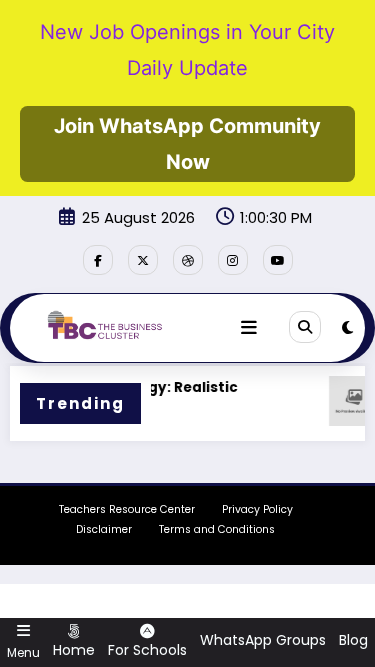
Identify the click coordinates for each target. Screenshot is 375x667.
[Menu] (249, 328)
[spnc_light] (347, 327)
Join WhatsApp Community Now (187, 144)
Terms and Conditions (217, 529)
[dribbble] (188, 260)
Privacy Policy (257, 509)
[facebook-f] (98, 260)
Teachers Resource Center (127, 509)
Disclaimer (104, 529)
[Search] (305, 327)
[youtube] (278, 260)
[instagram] (233, 260)
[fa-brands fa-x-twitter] (143, 260)
